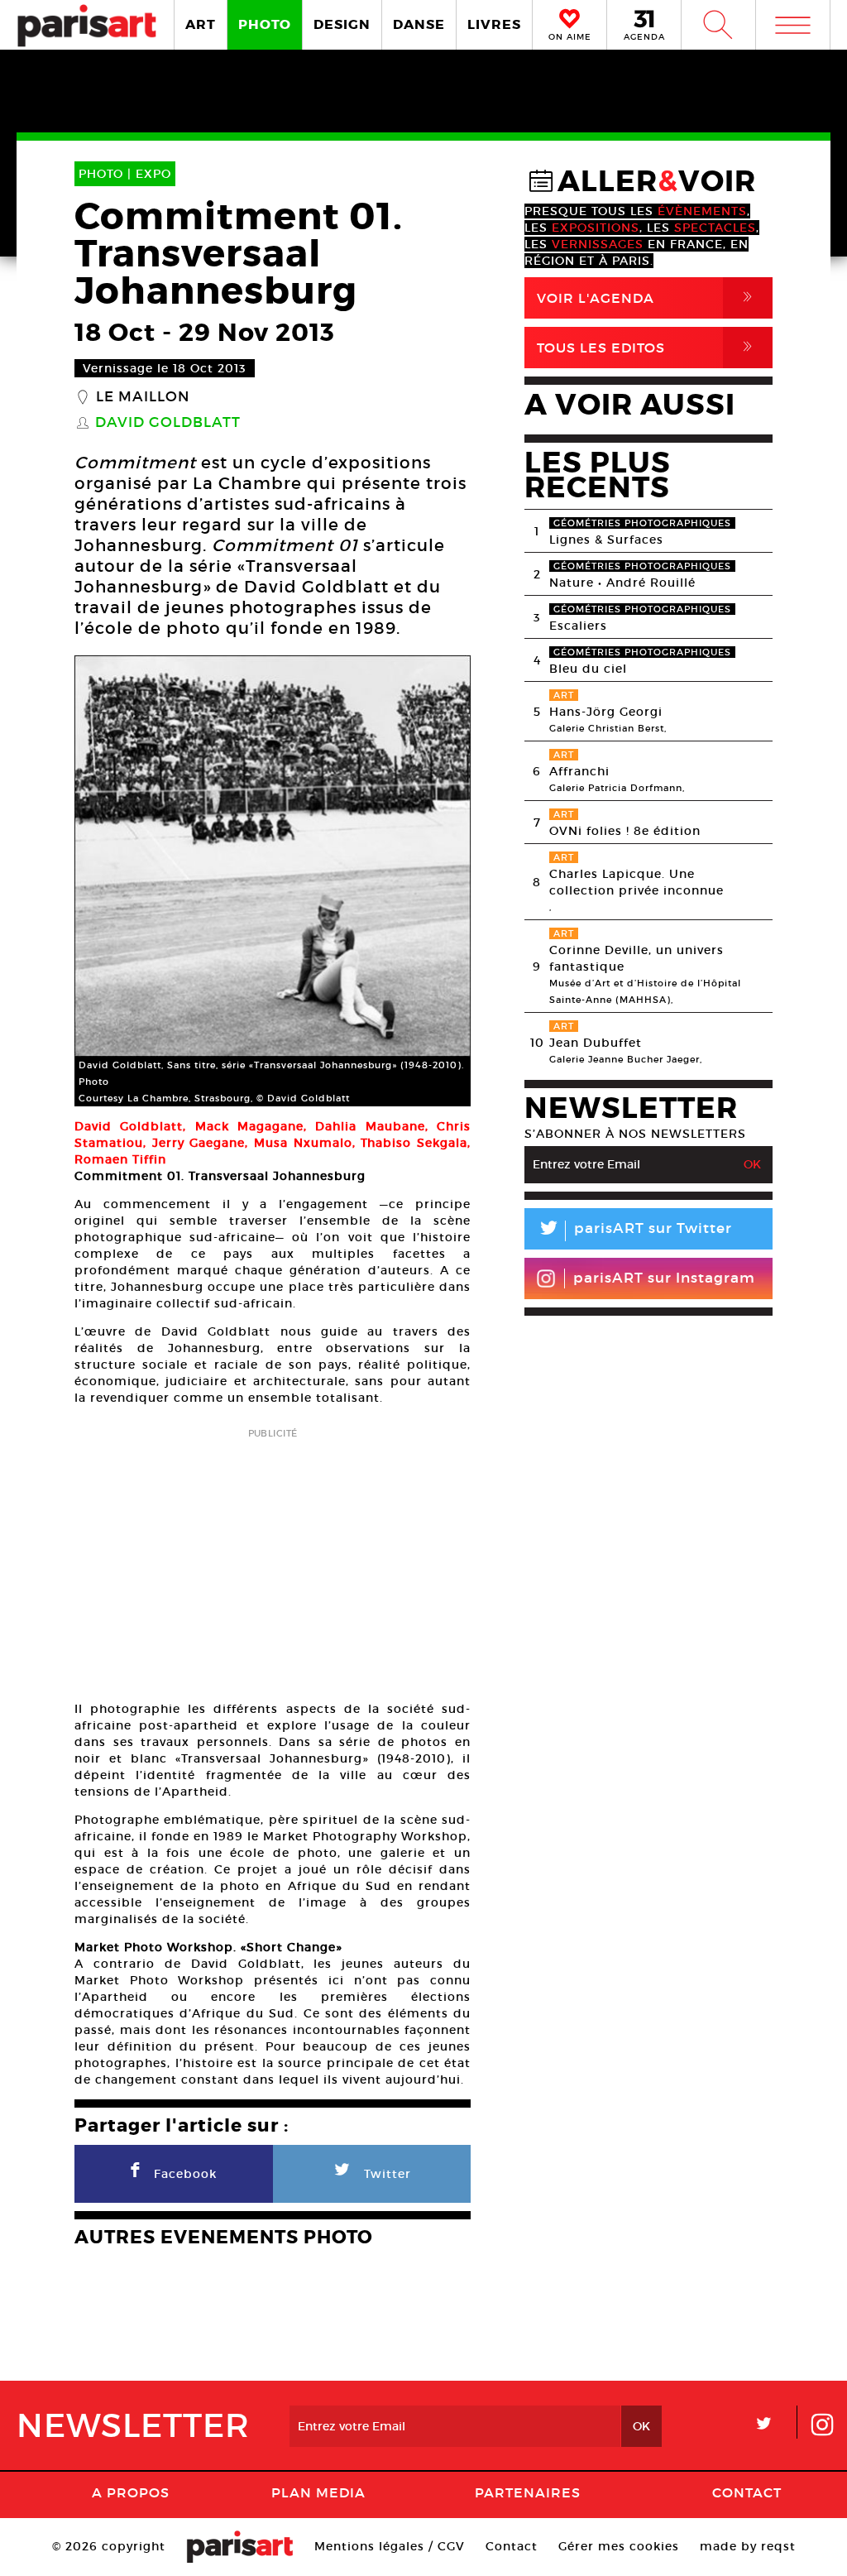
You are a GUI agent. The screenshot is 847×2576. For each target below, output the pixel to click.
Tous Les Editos (648, 347)
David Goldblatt (168, 423)
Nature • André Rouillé (622, 583)
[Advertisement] (273, 1559)
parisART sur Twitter (634, 1231)
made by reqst (748, 2546)
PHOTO (265, 24)
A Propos (131, 2492)
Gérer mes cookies (619, 2546)
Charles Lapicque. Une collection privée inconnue (636, 882)
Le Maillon (143, 397)
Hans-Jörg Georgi (606, 712)
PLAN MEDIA (318, 2492)
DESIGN (342, 24)
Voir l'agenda (648, 297)
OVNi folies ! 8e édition (625, 831)
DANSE (419, 24)
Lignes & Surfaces (606, 540)
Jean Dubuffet (596, 1043)
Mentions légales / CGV (390, 2546)
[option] (273, 881)
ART (201, 24)
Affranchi (579, 771)
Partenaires (528, 2492)
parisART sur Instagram (664, 1278)
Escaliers (578, 626)
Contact (747, 2492)
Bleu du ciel (588, 669)
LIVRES (494, 24)
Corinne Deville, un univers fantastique (636, 958)
